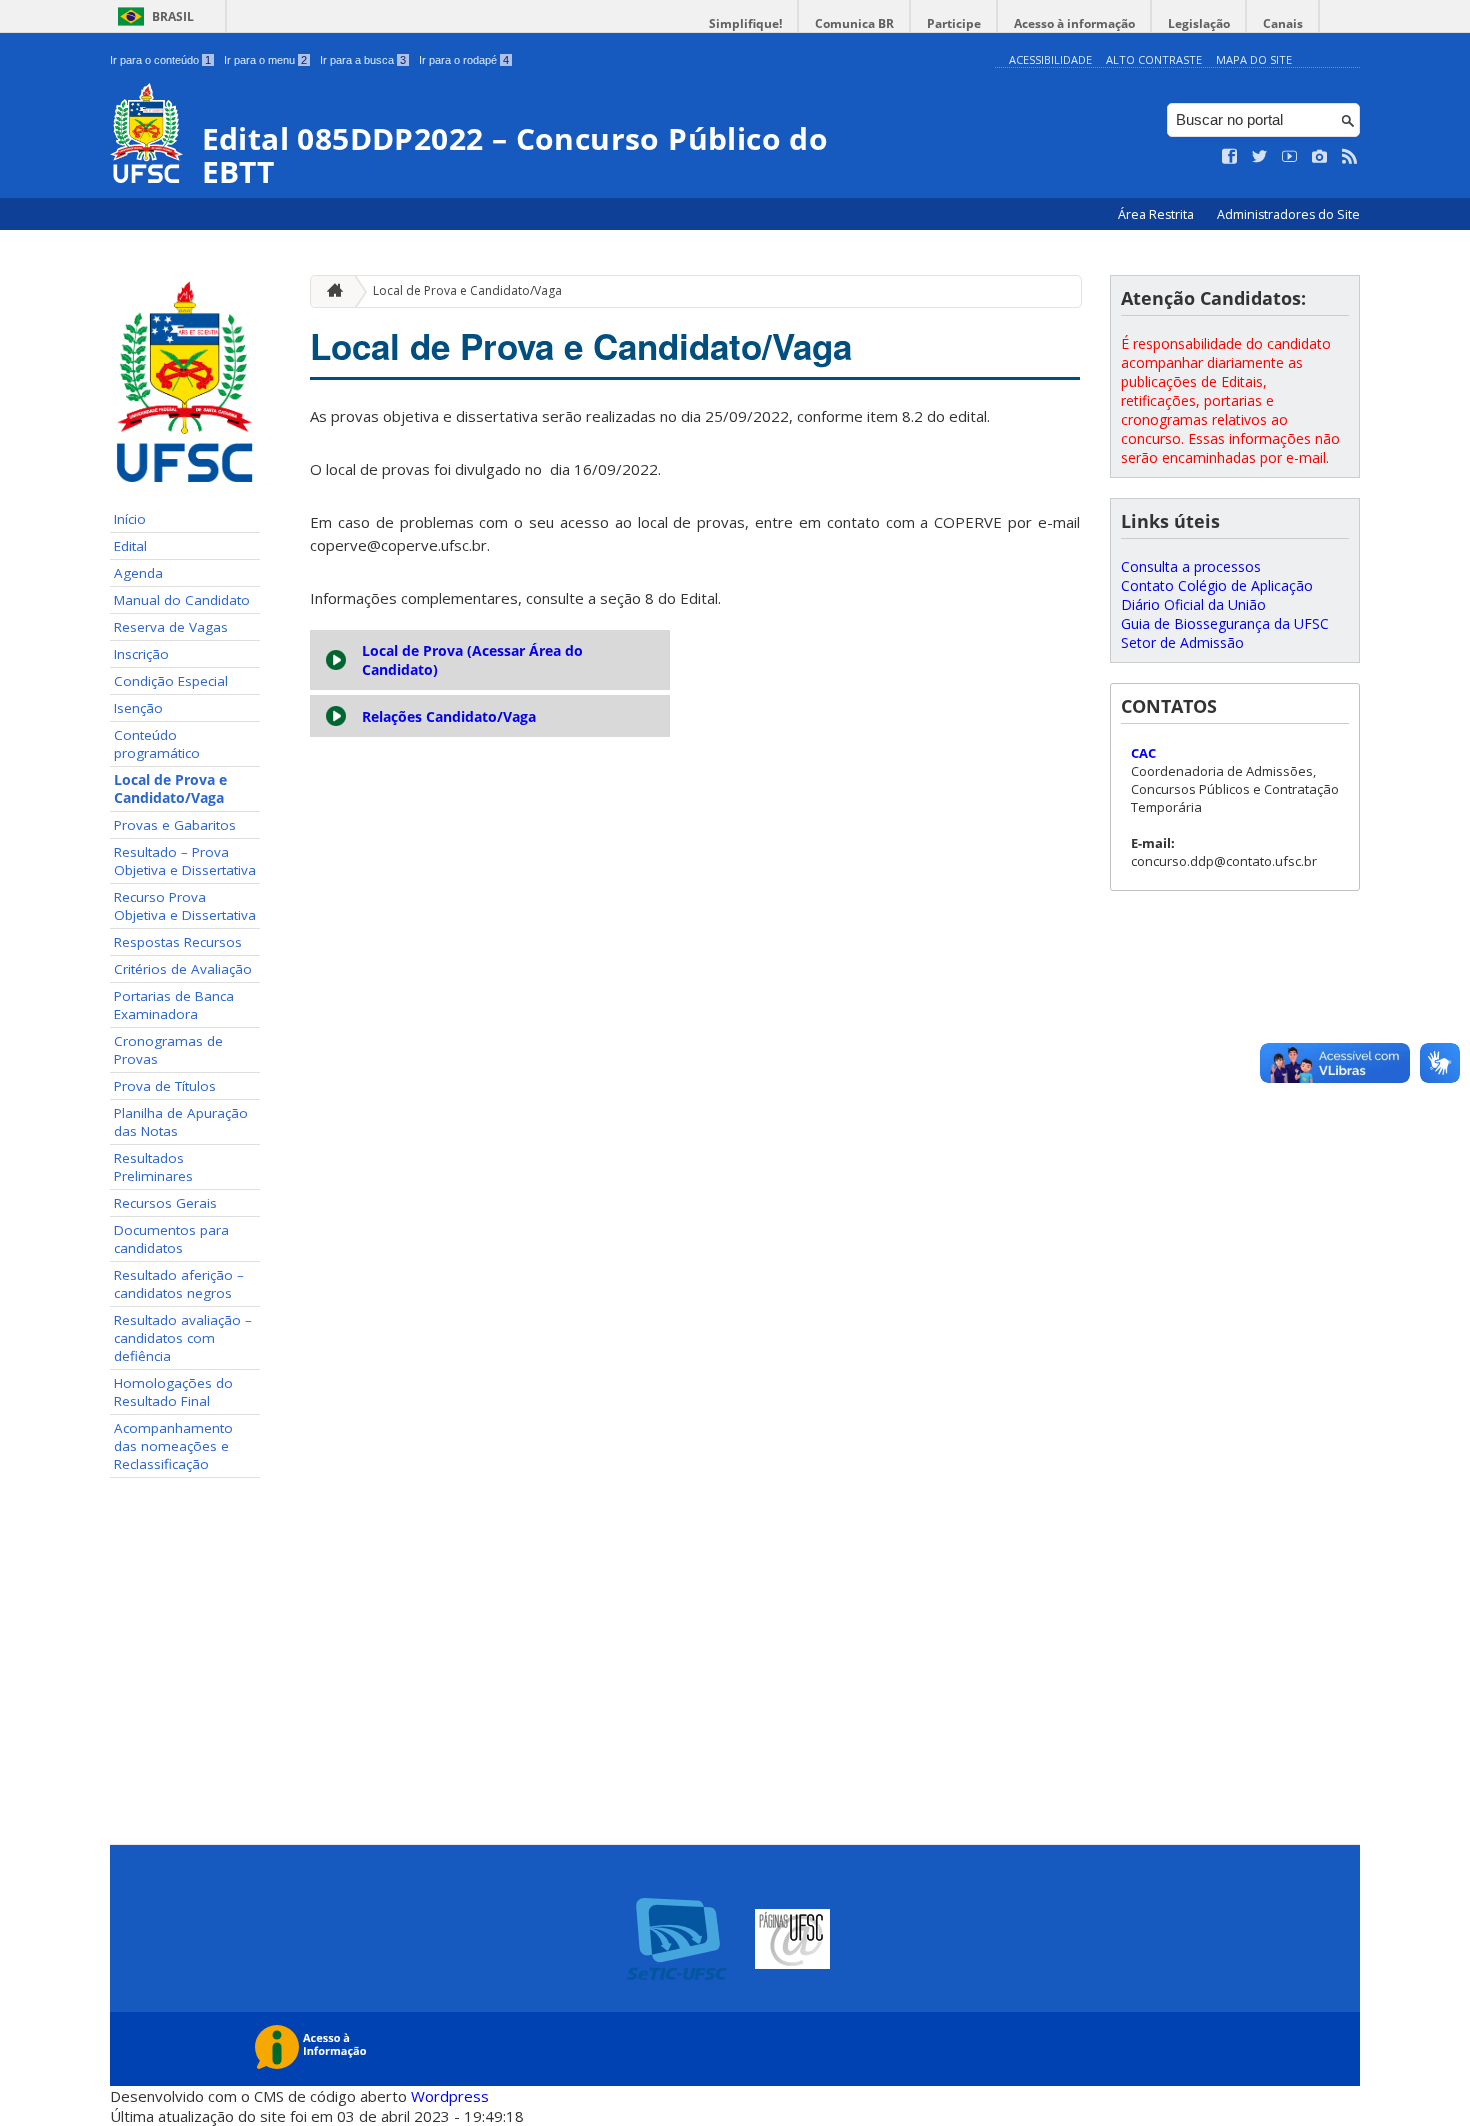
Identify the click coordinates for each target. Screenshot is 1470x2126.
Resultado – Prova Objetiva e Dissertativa (185, 861)
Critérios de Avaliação (183, 969)
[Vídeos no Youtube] (1290, 157)
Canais (1283, 23)
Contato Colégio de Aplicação (1217, 585)
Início (130, 519)
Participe (954, 23)
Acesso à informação (1074, 23)
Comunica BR (854, 23)
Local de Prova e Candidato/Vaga (170, 789)
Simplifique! (745, 23)
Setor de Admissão (1182, 642)
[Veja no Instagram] (1320, 157)
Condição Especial (171, 681)
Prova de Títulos (165, 1086)
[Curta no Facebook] (1230, 157)
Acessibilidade (1050, 59)
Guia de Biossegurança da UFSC (1225, 623)
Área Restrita (1157, 214)
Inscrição (141, 654)
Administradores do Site (1288, 214)
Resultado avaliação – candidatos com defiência (183, 1338)
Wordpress (450, 2096)
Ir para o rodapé (464, 60)
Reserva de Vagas (171, 627)
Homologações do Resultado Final (173, 1392)
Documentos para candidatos (171, 1239)
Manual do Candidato (182, 600)
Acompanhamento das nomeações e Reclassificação (173, 1446)
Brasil (173, 16)
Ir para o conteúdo (160, 60)
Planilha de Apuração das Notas (181, 1122)
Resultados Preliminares (153, 1167)
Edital (130, 546)
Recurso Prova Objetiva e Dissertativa (185, 906)
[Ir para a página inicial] (330, 291)
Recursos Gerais (165, 1203)
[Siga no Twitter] (1260, 157)
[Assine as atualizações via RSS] (1350, 157)
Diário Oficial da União (1193, 604)
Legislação (1199, 23)
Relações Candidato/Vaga (449, 716)
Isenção (138, 708)
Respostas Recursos (178, 942)
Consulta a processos (1191, 566)
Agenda (138, 573)
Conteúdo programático (157, 744)
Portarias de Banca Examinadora (174, 1005)
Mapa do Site (1254, 59)
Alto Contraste (1154, 59)
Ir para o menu (265, 60)
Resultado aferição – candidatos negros (179, 1284)
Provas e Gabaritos (175, 825)
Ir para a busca (363, 60)
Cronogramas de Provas (168, 1050)
